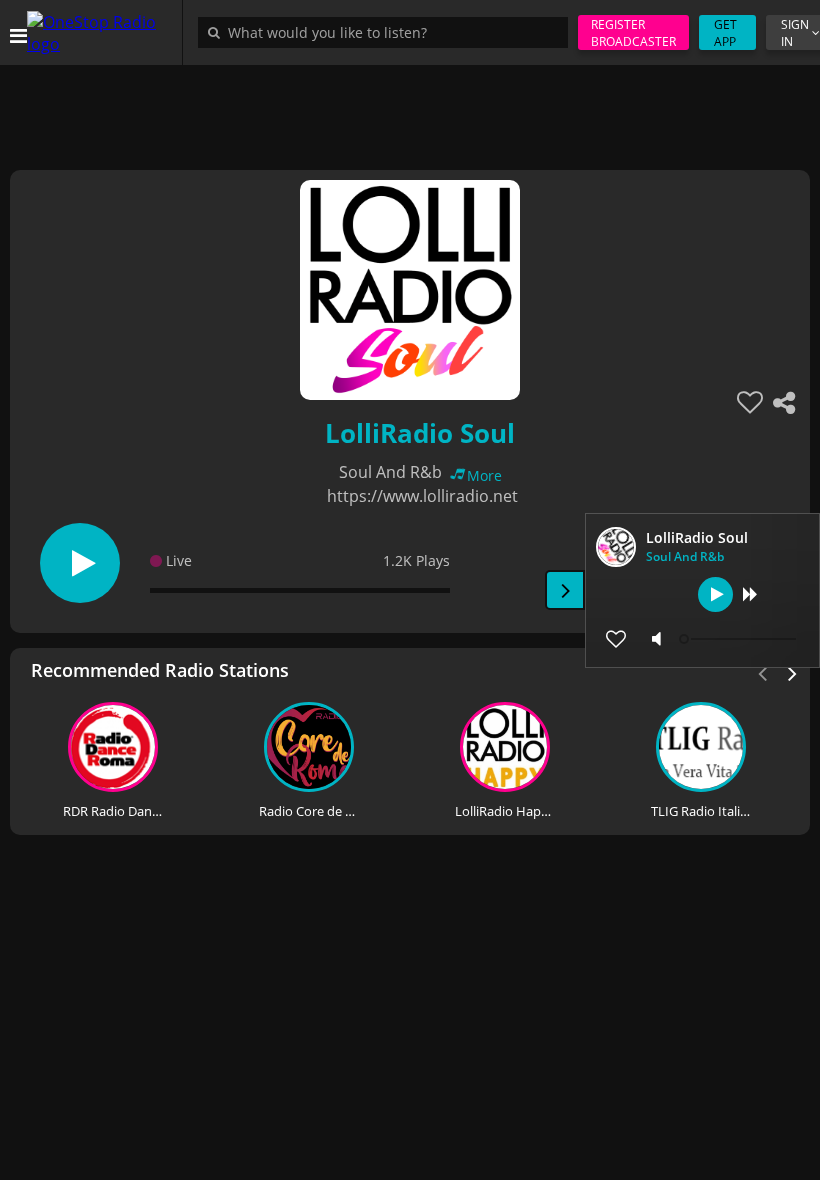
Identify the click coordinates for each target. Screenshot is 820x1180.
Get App (725, 33)
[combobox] (388, 32)
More (484, 475)
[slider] (740, 639)
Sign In (795, 33)
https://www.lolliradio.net (422, 496)
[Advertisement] (410, 110)
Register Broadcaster (633, 33)
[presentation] (793, 672)
